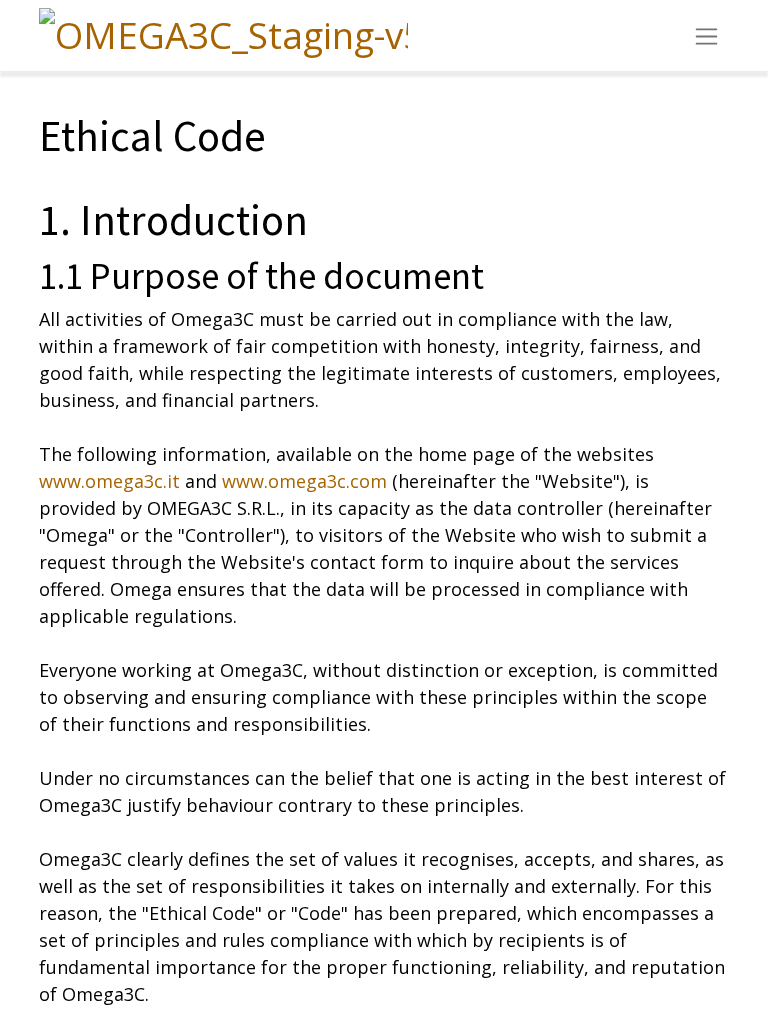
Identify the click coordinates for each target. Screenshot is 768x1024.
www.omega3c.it (109, 481)
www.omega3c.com (304, 481)
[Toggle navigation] (706, 35)
